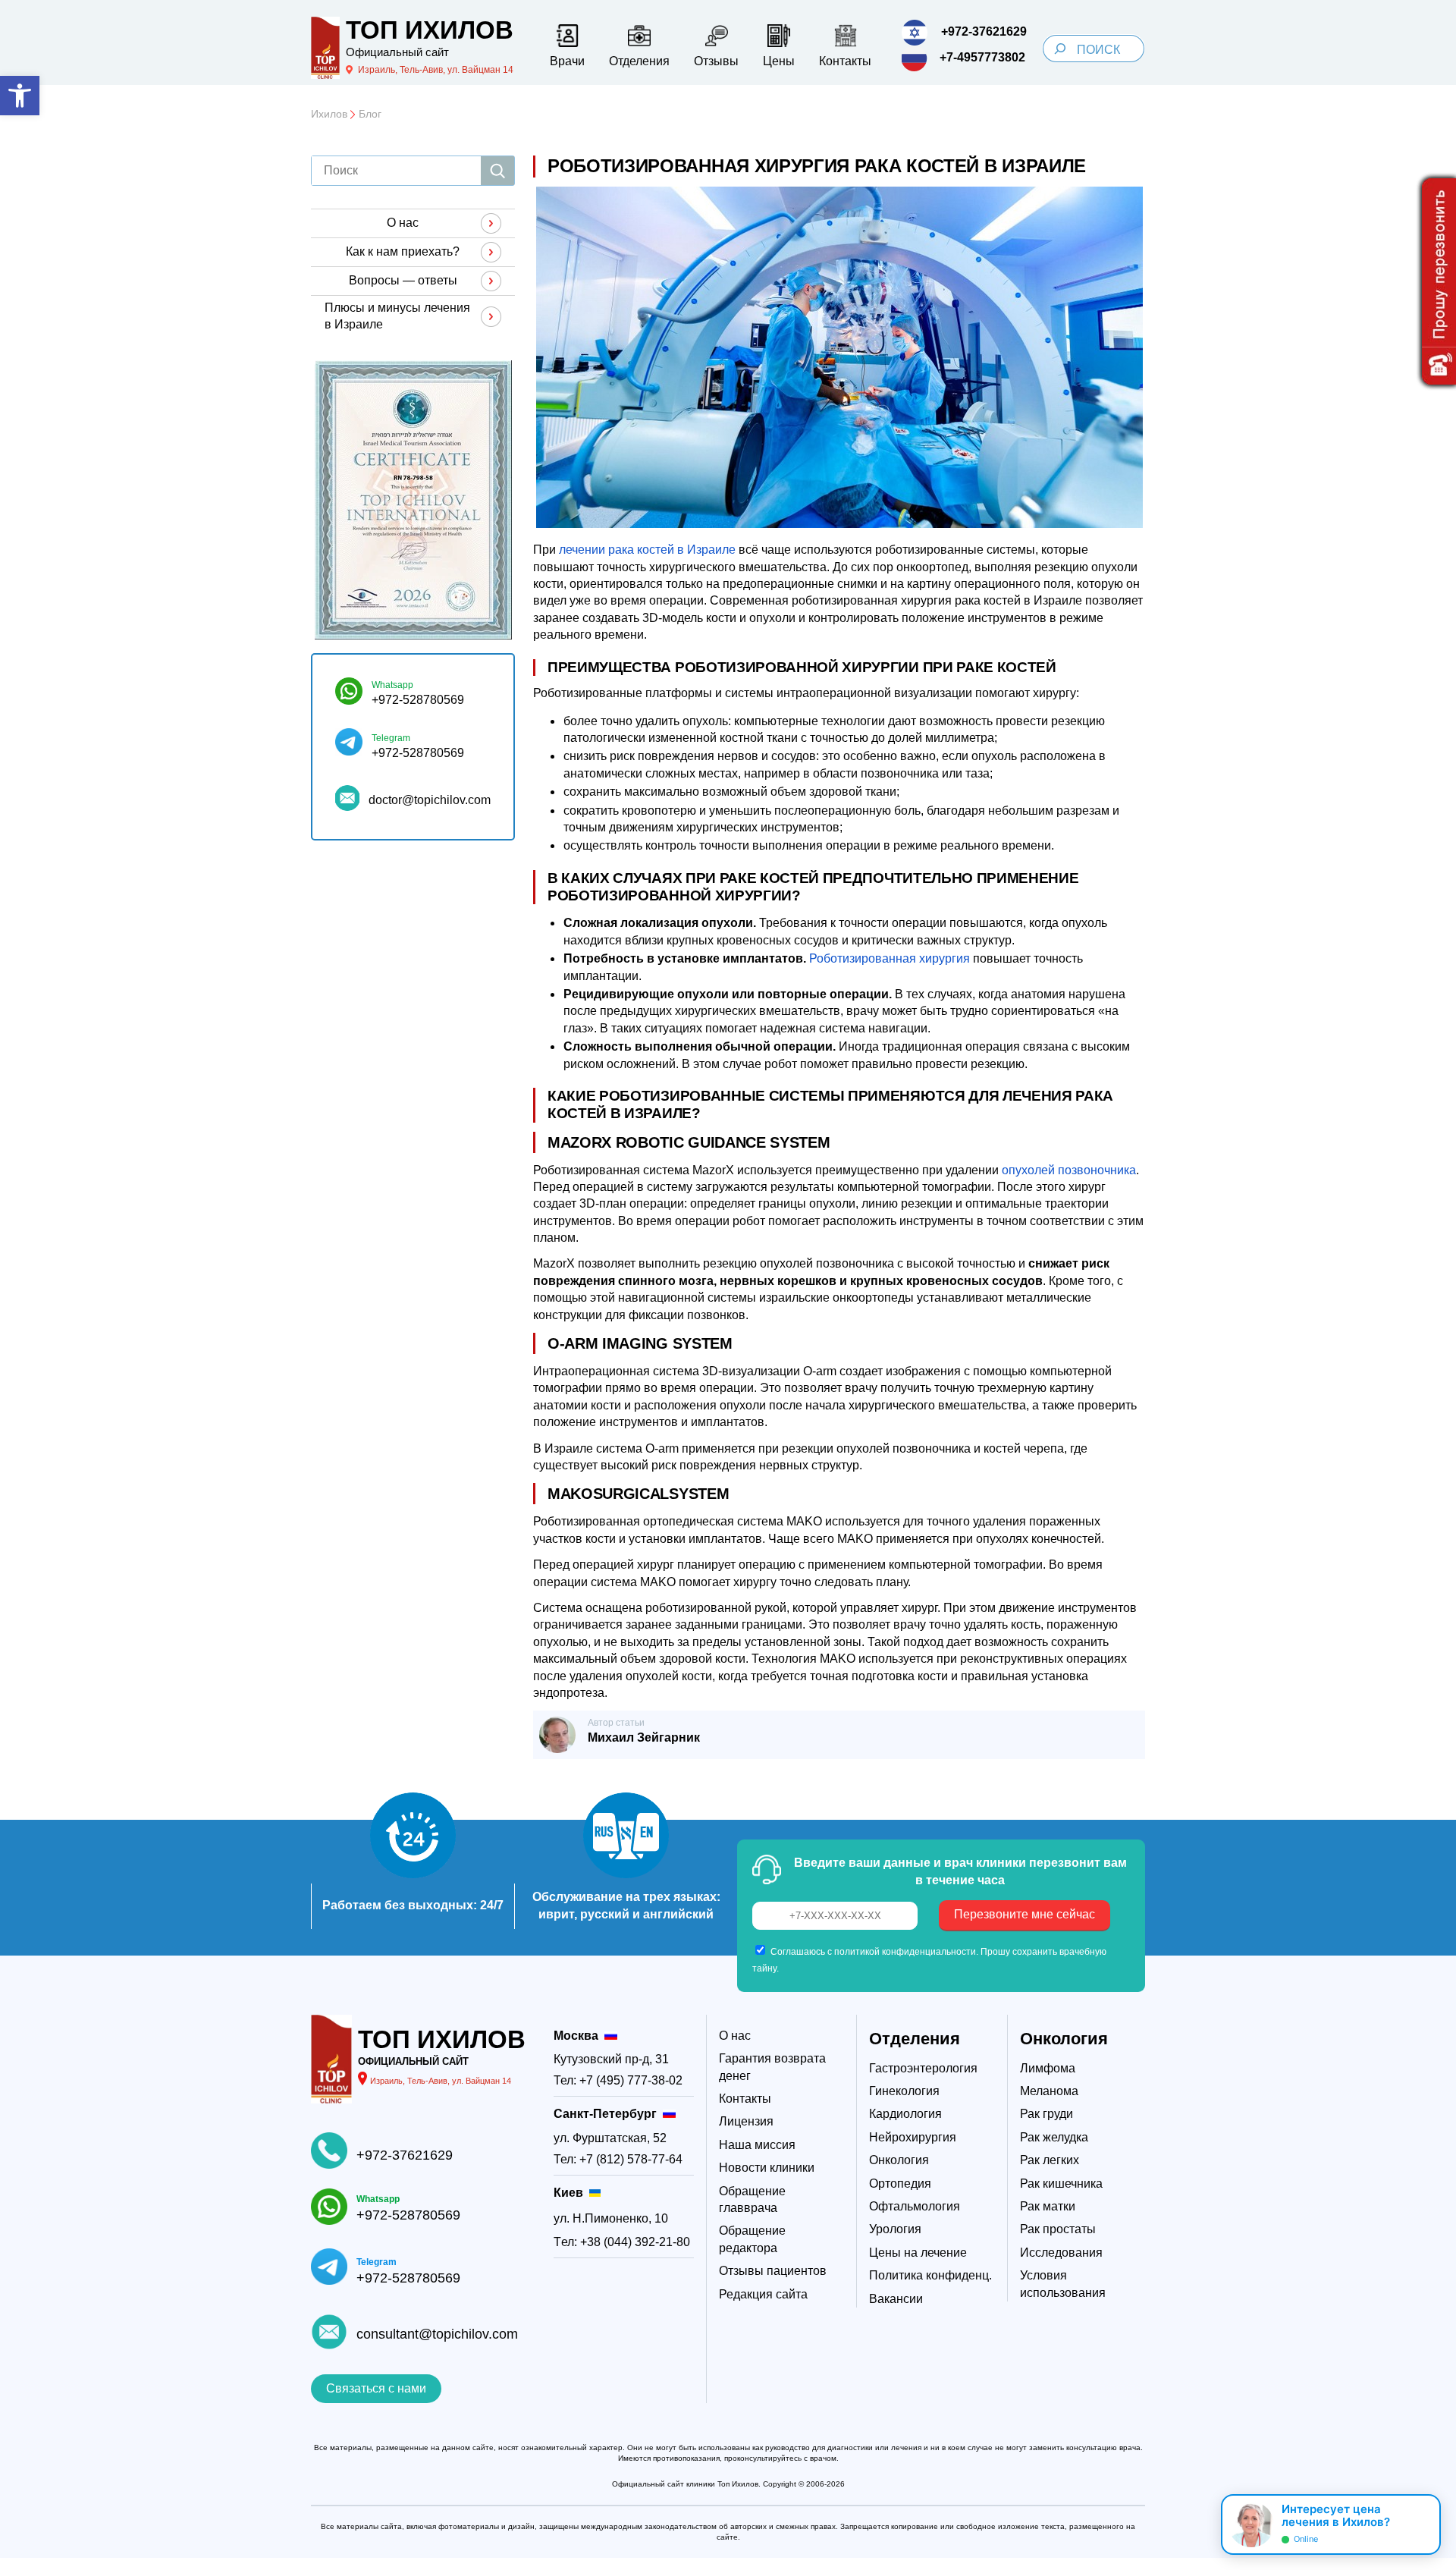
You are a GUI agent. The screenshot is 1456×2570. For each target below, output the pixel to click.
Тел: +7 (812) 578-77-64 (618, 2159)
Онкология (1064, 2039)
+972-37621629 (405, 2155)
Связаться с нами (376, 2388)
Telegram (391, 738)
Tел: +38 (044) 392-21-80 (622, 2242)
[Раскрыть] (1423, 2524)
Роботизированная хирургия (890, 958)
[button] (20, 96)
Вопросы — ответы (403, 280)
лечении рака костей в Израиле (647, 550)
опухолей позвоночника (1069, 1170)
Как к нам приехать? (403, 251)
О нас (403, 223)
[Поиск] (497, 171)
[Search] (1060, 49)
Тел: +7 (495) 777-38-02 (618, 2080)
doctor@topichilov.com (430, 800)
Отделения (915, 2039)
